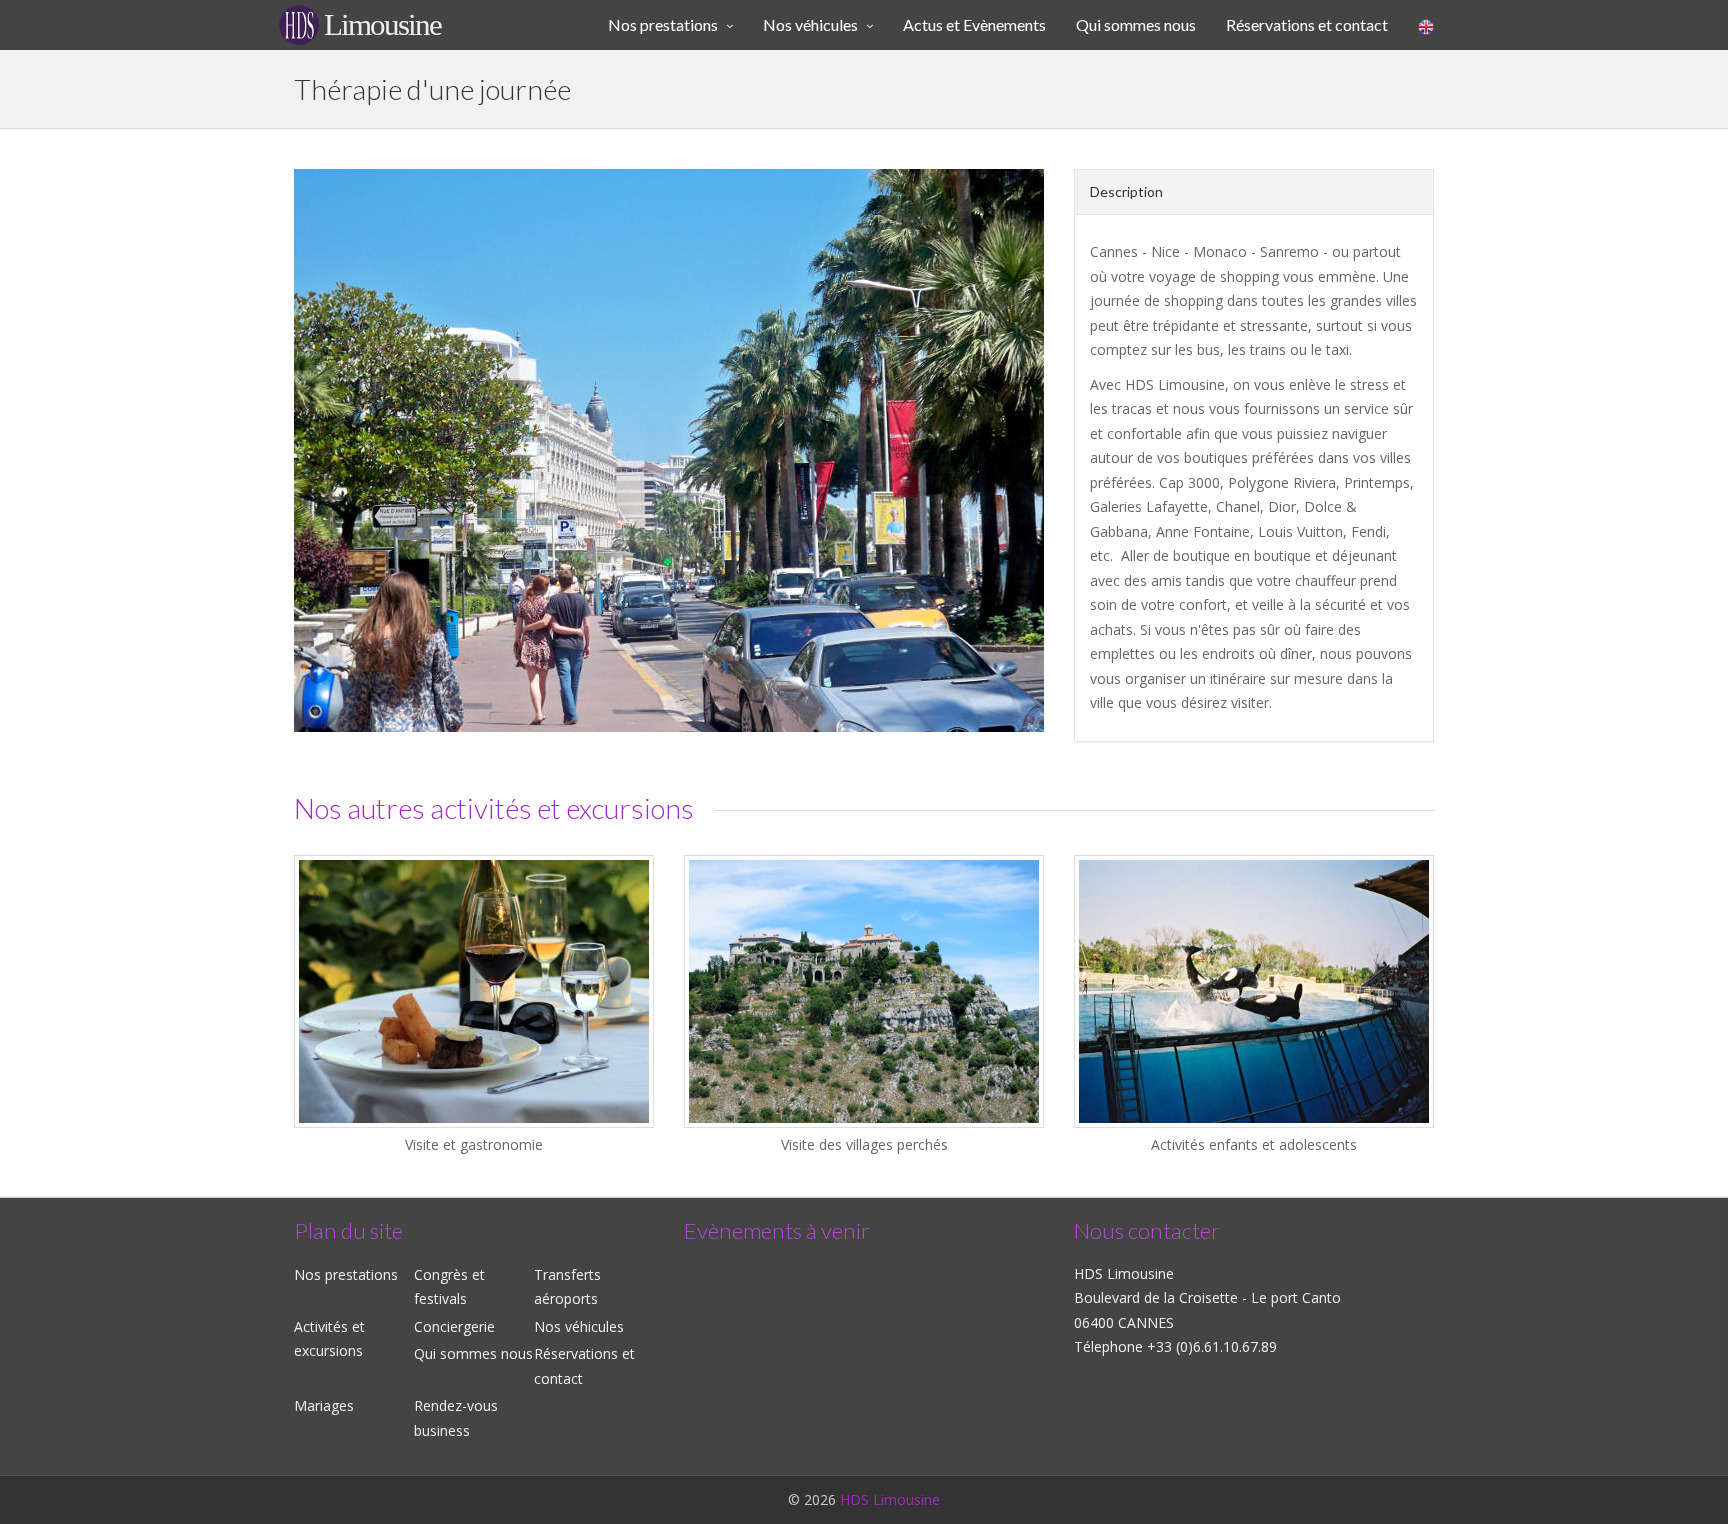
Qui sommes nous (473, 1353)
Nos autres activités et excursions (494, 808)
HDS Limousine (890, 1499)
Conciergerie (454, 1326)
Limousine (382, 24)
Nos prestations (346, 1274)
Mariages (324, 1405)
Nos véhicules (579, 1326)
